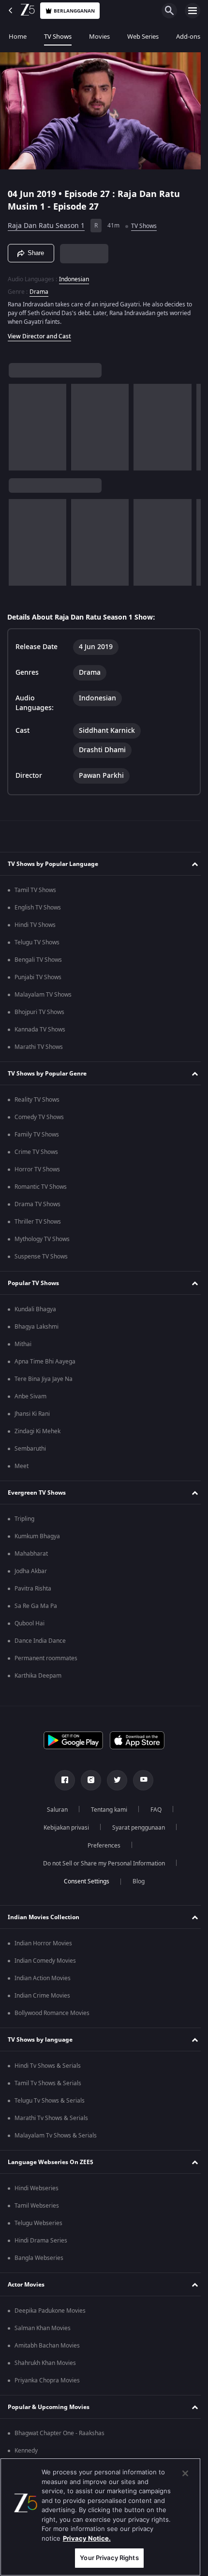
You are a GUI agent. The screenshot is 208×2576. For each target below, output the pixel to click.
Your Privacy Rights (109, 2558)
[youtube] (140, 1780)
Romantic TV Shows (41, 1187)
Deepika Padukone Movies (50, 2311)
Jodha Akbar (31, 1571)
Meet (22, 1466)
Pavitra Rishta (33, 1589)
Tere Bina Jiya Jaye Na (44, 1379)
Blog (135, 1881)
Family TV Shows (37, 1135)
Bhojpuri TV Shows (39, 1012)
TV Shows (58, 37)
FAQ (152, 1810)
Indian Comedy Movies (45, 1961)
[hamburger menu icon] (193, 11)
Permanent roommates (46, 1658)
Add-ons (188, 37)
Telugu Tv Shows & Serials (50, 2101)
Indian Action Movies (43, 1978)
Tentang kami (105, 1810)
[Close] (185, 2473)
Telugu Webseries (38, 2223)
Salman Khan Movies (43, 2328)
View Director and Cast (39, 332)
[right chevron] (19, 423)
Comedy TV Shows (39, 1117)
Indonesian (74, 275)
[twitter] (114, 1780)
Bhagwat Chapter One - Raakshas (59, 2433)
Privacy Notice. (87, 2538)
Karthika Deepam (38, 1676)
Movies (99, 37)
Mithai (23, 1344)
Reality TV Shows (37, 1100)
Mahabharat (31, 1554)
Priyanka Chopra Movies (47, 2380)
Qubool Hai (30, 1623)
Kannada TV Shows (40, 1030)
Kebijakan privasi (62, 1828)
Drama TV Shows (37, 1204)
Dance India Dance (40, 1641)
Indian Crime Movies (42, 1996)
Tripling (24, 1519)
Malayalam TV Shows (43, 995)
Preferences (101, 1846)
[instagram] (88, 1780)
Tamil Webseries (37, 2206)
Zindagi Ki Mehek (37, 1431)
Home (18, 37)
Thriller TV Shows (38, 1222)
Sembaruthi (30, 1449)
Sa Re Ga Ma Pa (36, 1606)
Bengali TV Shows (38, 960)
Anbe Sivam (30, 1396)
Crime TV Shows (36, 1152)
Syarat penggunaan (135, 1828)
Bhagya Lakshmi (37, 1327)
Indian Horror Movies (43, 1943)
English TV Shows (38, 908)
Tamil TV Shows (35, 890)
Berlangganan (74, 11)
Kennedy (26, 2451)
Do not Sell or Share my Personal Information (101, 1864)
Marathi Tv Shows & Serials (51, 2118)
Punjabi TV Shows (38, 977)
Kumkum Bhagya (37, 1536)
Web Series (143, 37)
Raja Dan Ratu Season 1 (46, 222)
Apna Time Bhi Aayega (45, 1362)
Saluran (53, 1810)
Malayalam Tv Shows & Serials (56, 2136)
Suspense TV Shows (41, 1257)
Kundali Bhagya (35, 1309)
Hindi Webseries (37, 2188)
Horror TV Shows (37, 1169)
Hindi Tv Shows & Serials (48, 2066)
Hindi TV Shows (35, 925)
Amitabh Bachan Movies (47, 2346)
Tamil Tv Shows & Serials (48, 2083)
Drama (39, 288)
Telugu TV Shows (37, 942)
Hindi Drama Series (41, 2241)
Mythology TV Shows (42, 1239)
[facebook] (61, 1780)
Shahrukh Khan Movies (45, 2363)
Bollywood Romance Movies (52, 2013)
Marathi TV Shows (39, 1047)
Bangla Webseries (39, 2258)
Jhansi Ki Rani (32, 1414)
